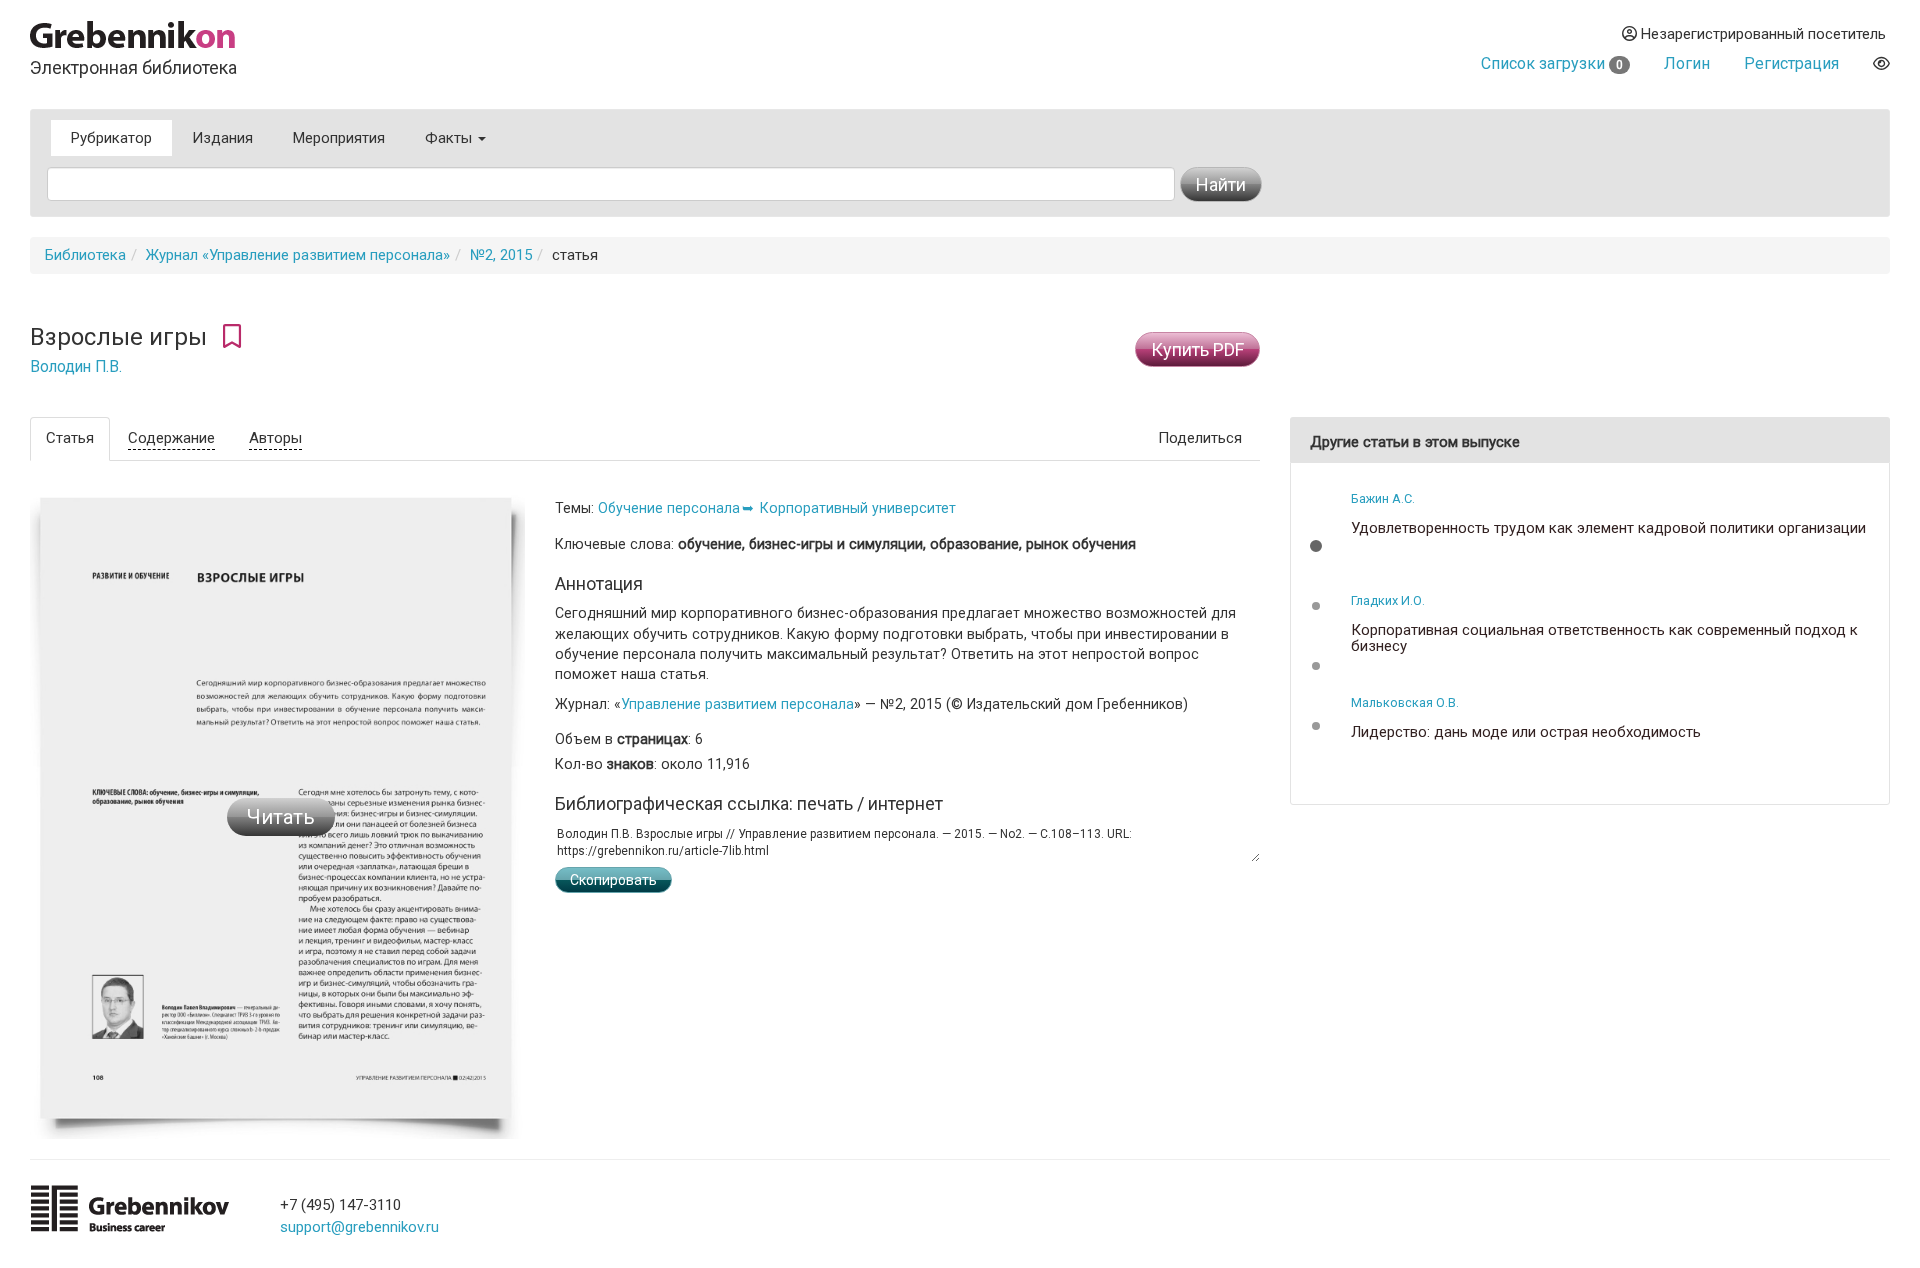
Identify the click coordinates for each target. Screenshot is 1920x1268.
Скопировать (613, 880)
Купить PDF (1197, 349)
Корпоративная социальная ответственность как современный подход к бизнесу (1604, 638)
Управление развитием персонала (737, 704)
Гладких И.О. (1388, 600)
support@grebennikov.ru (359, 1227)
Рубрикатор (111, 138)
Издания (222, 138)
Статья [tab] (70, 438)
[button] (1316, 546)
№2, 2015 (501, 255)
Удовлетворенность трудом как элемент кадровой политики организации (1608, 528)
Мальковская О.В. (1405, 702)
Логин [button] (1687, 63)
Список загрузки (1552, 63)
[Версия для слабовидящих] (1881, 63)
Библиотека (85, 255)
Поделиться (1200, 438)
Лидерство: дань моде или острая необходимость (1526, 732)
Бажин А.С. (1383, 498)
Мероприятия (339, 138)
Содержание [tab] (171, 438)
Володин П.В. (76, 367)
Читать (281, 817)
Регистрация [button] (1791, 63)
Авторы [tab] (275, 438)
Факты (450, 138)
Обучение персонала (669, 508)
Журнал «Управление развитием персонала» (298, 255)
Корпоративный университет (858, 508)
